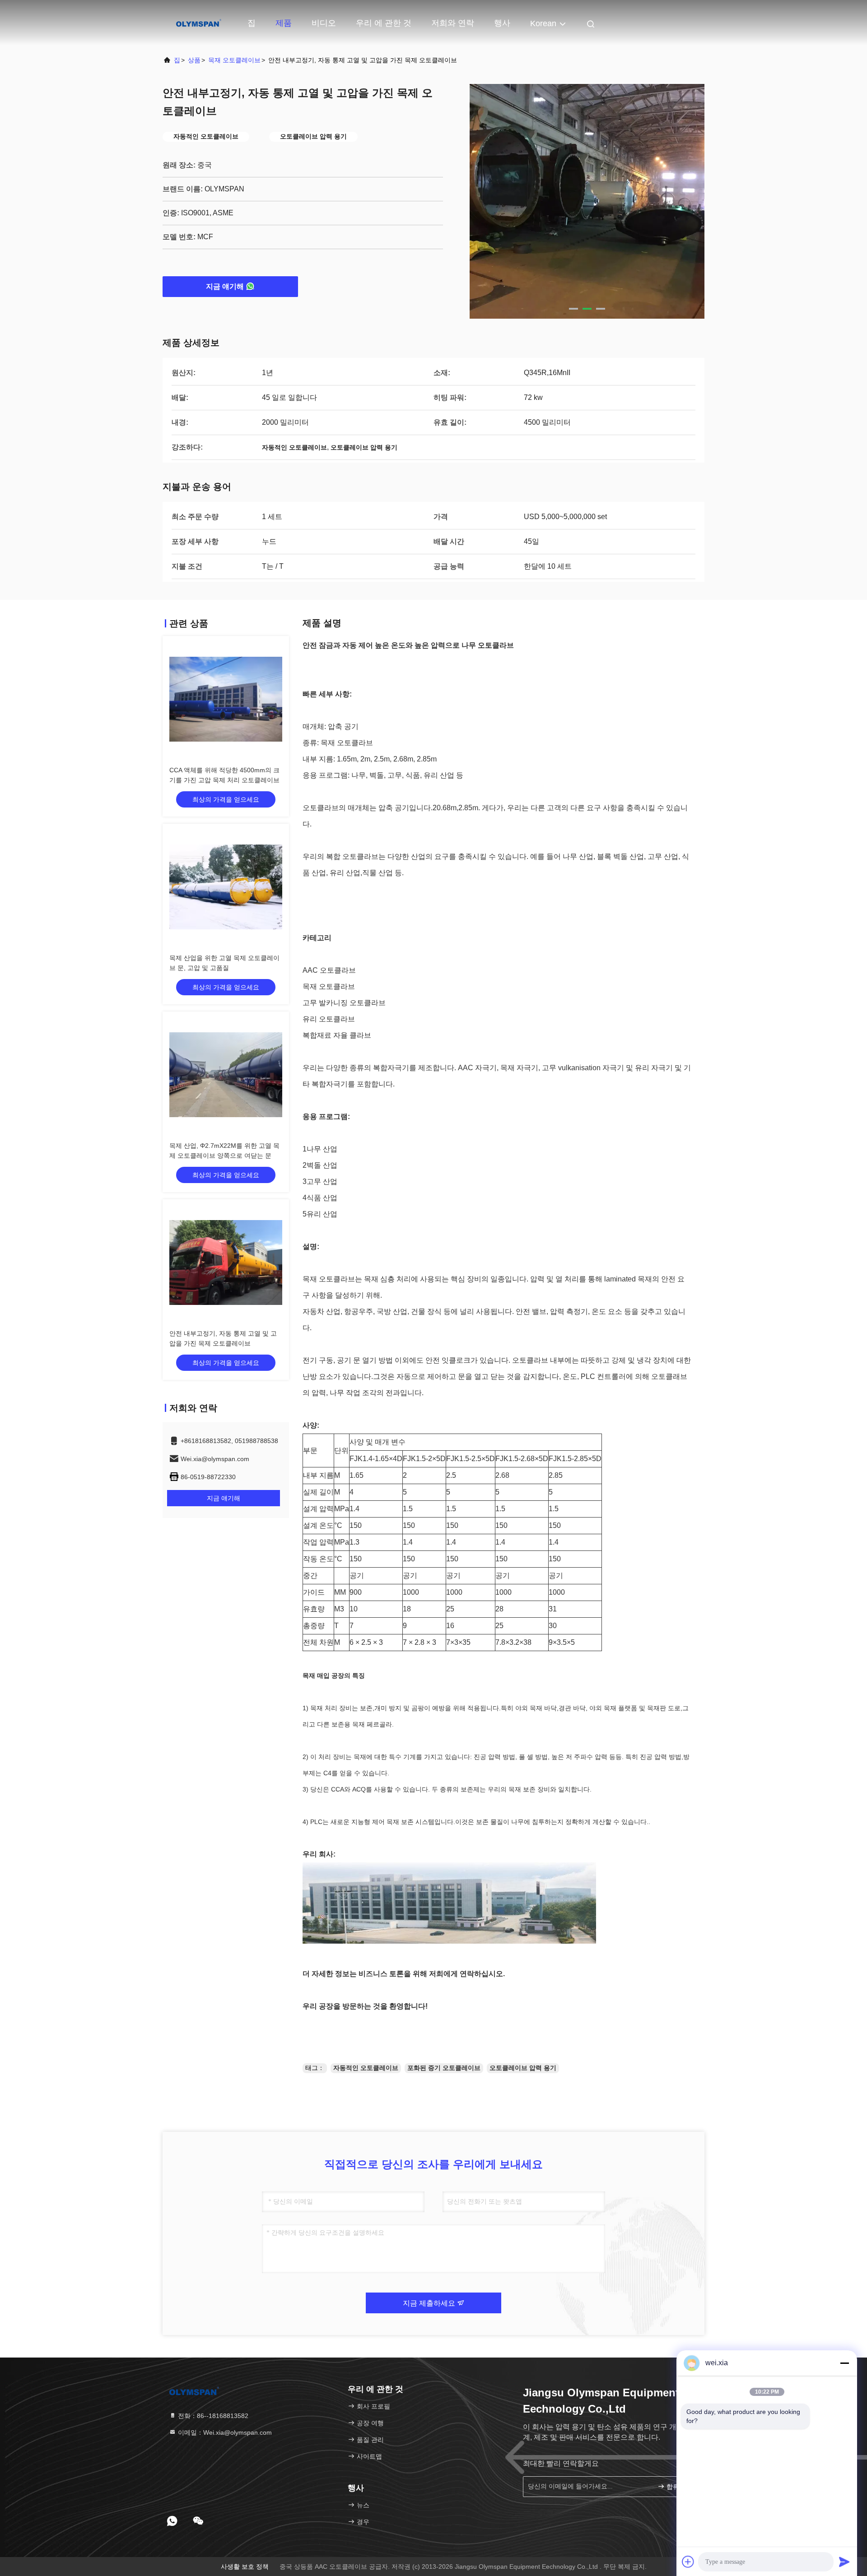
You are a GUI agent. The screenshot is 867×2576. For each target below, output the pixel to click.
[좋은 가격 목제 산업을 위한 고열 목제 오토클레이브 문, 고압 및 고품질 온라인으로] (226, 887)
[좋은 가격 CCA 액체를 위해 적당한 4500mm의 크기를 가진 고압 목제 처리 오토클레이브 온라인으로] (226, 699)
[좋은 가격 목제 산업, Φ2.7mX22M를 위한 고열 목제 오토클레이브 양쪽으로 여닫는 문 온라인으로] (226, 1075)
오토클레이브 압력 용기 (523, 2068)
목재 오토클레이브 (234, 60)
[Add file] (688, 2562)
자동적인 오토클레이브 (366, 2068)
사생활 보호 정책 (245, 2567)
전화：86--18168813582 (212, 2416)
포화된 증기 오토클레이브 (444, 2068)
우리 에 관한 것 (384, 23)
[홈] (199, 23)
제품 (284, 23)
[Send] (844, 2562)
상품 (194, 60)
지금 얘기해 (225, 286)
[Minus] (844, 2363)
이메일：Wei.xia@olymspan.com (224, 2432)
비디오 (324, 23)
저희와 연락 (453, 23)
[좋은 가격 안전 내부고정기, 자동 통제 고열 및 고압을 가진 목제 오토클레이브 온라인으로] (226, 1262)
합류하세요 (679, 2487)
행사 (502, 23)
